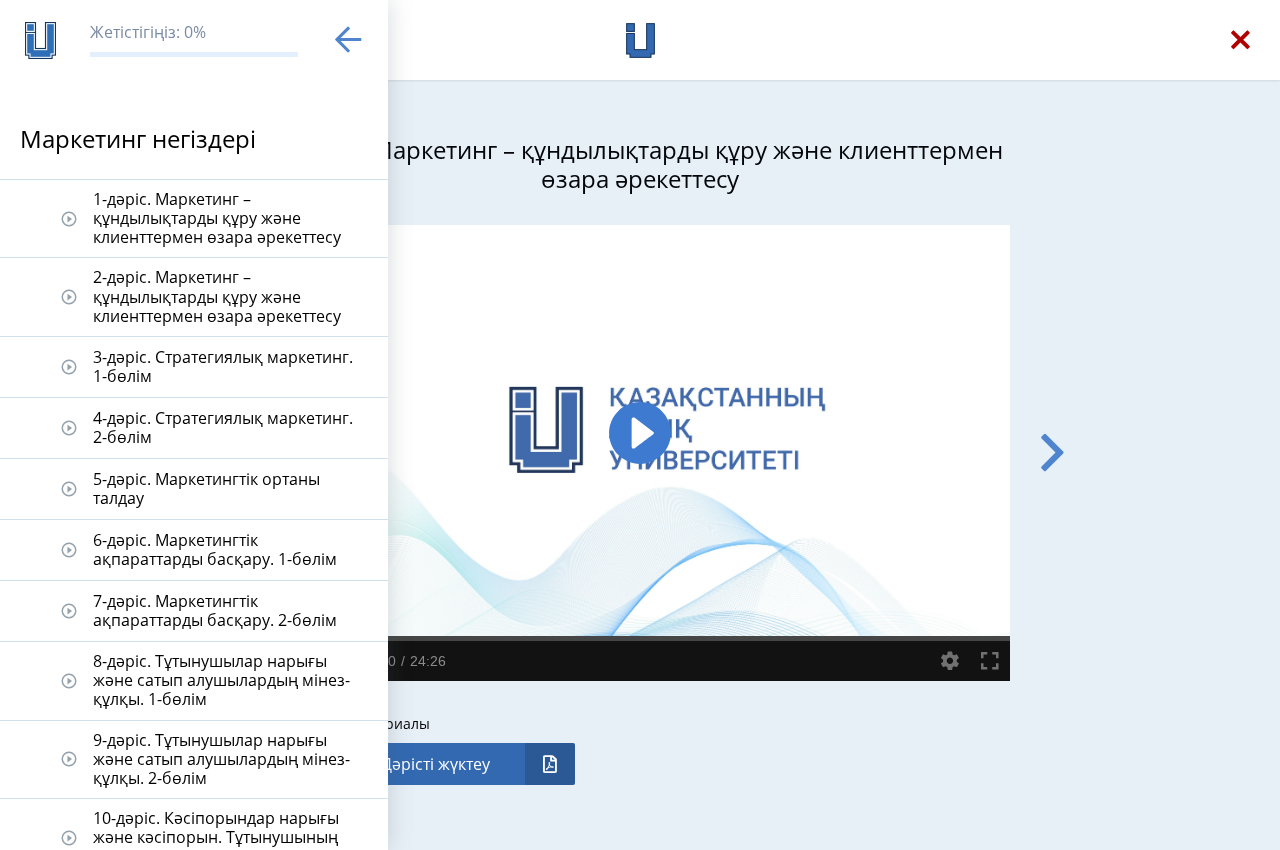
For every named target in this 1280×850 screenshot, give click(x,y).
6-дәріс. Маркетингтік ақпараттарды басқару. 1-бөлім (215, 549)
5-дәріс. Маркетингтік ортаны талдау (206, 488)
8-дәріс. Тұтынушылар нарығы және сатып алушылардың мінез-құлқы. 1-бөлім (221, 680)
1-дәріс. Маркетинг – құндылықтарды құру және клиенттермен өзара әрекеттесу (217, 218)
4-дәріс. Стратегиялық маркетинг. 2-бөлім (223, 427)
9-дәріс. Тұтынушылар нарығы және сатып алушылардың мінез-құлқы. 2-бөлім (221, 759)
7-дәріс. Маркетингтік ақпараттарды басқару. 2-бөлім (215, 610)
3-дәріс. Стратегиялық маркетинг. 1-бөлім (223, 366)
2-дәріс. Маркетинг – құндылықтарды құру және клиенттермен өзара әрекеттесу (217, 296)
